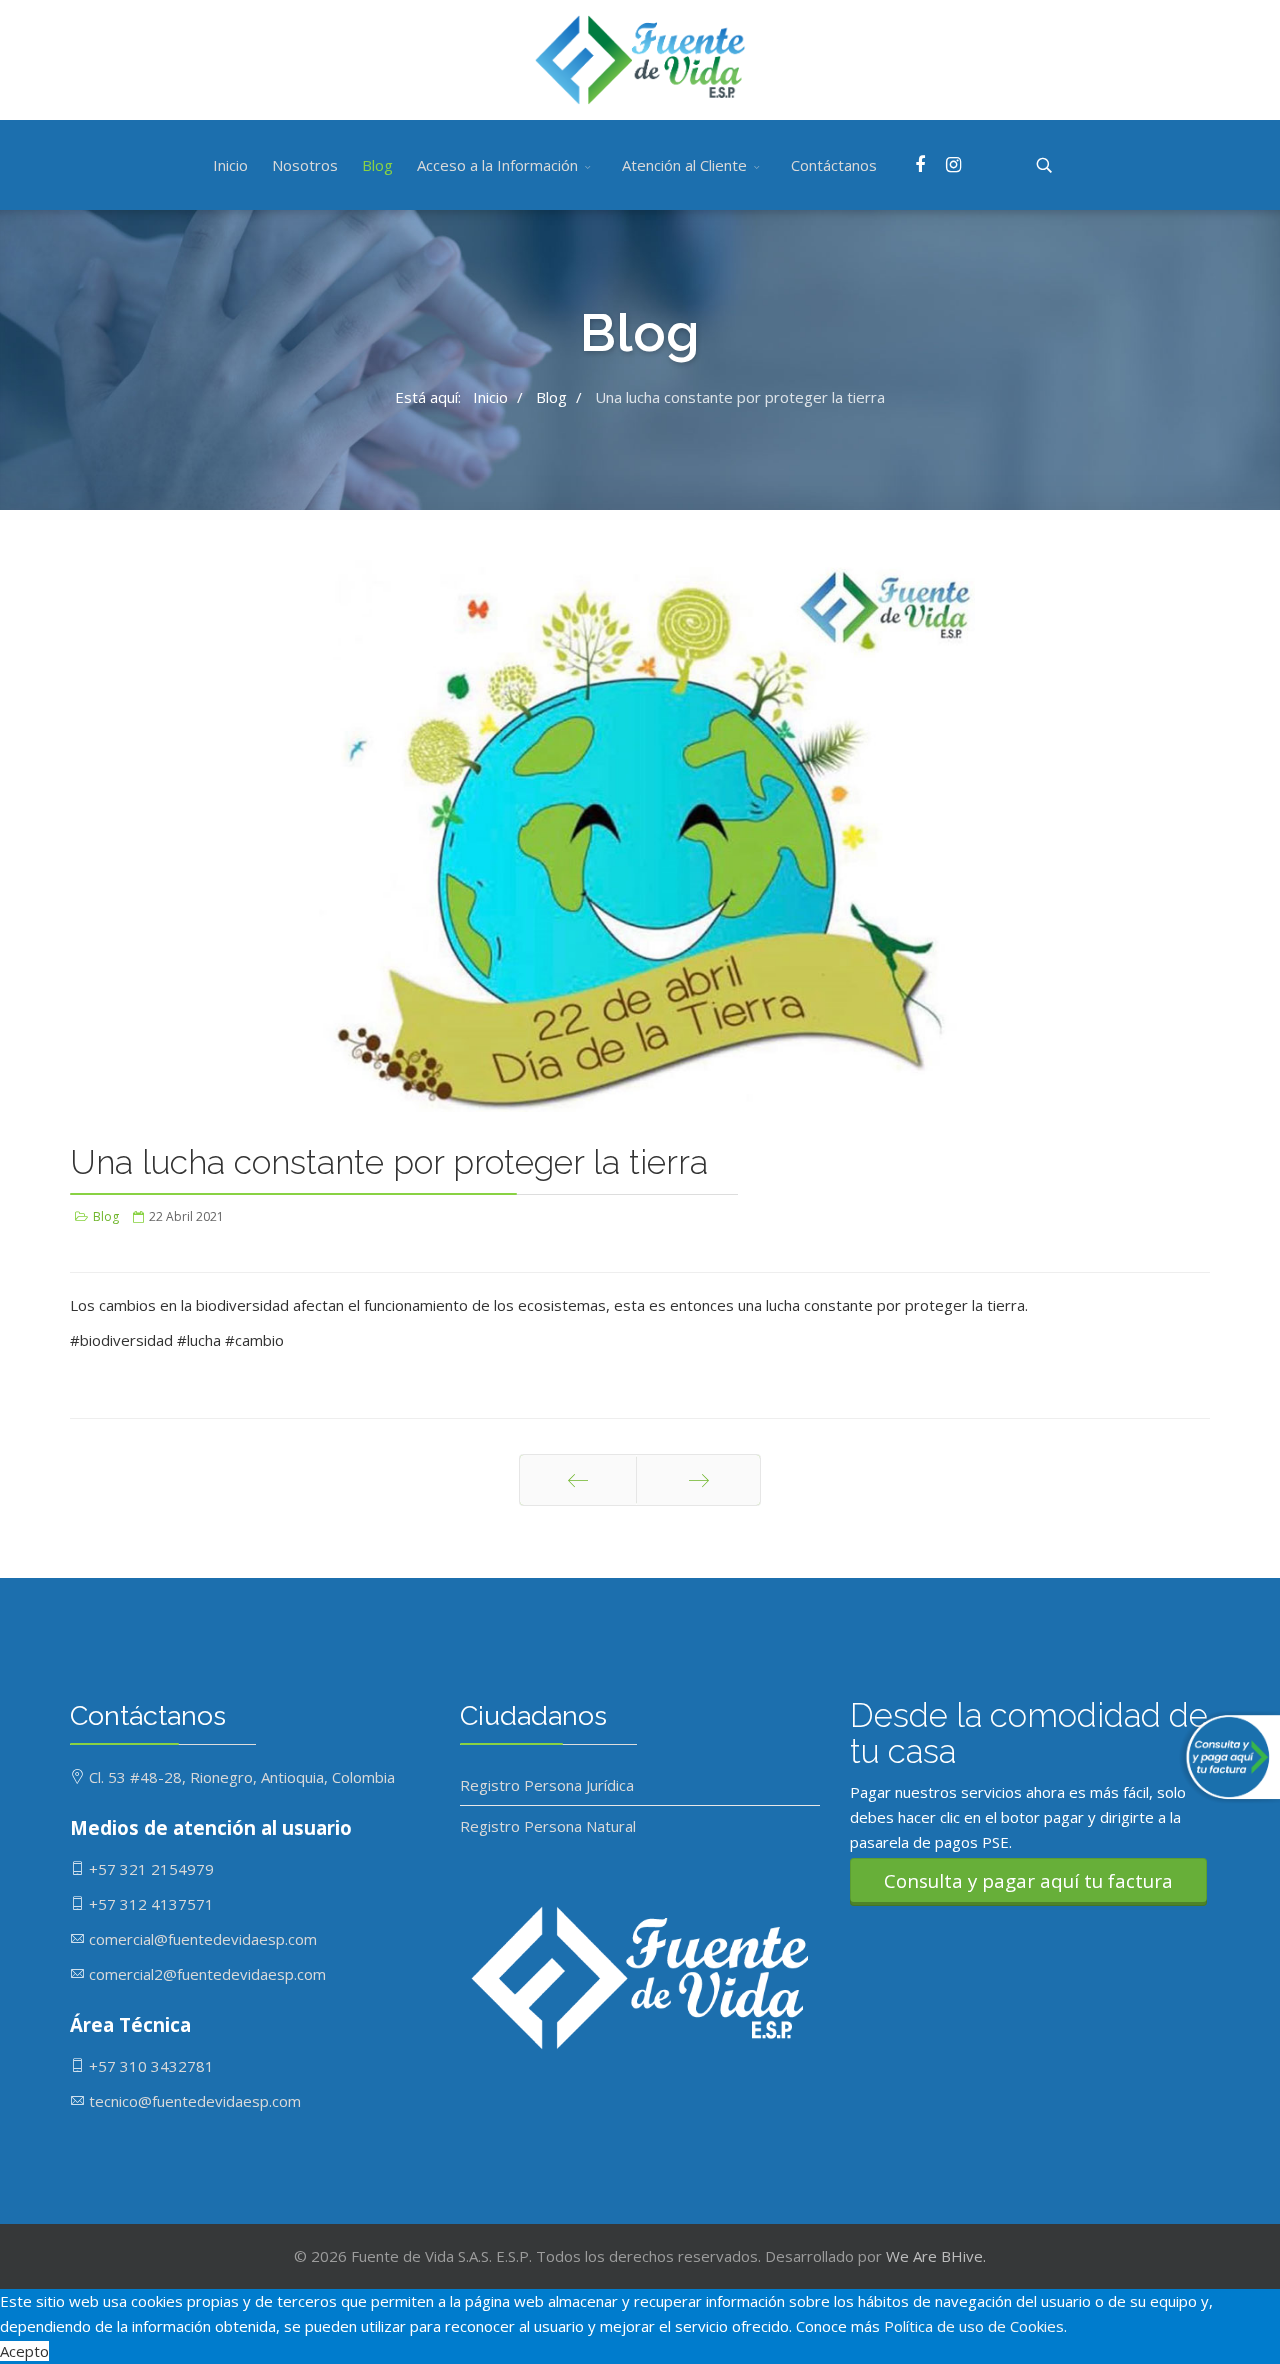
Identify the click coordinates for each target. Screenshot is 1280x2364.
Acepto (24, 2351)
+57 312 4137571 (151, 1904)
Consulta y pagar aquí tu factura (1028, 1880)
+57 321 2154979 (151, 1869)
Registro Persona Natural (548, 1826)
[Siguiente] (698, 1480)
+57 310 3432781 (151, 2066)
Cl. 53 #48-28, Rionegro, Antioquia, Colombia (242, 1777)
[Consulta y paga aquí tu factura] (1225, 1757)
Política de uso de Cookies (974, 2326)
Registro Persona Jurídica (547, 1785)
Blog (377, 165)
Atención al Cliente (684, 165)
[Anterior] (578, 1480)
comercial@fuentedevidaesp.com (203, 1939)
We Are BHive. (936, 2256)
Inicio (230, 165)
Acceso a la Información (497, 165)
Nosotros (305, 165)
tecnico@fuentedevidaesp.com (195, 2101)
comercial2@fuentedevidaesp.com (207, 1974)
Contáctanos (834, 165)
